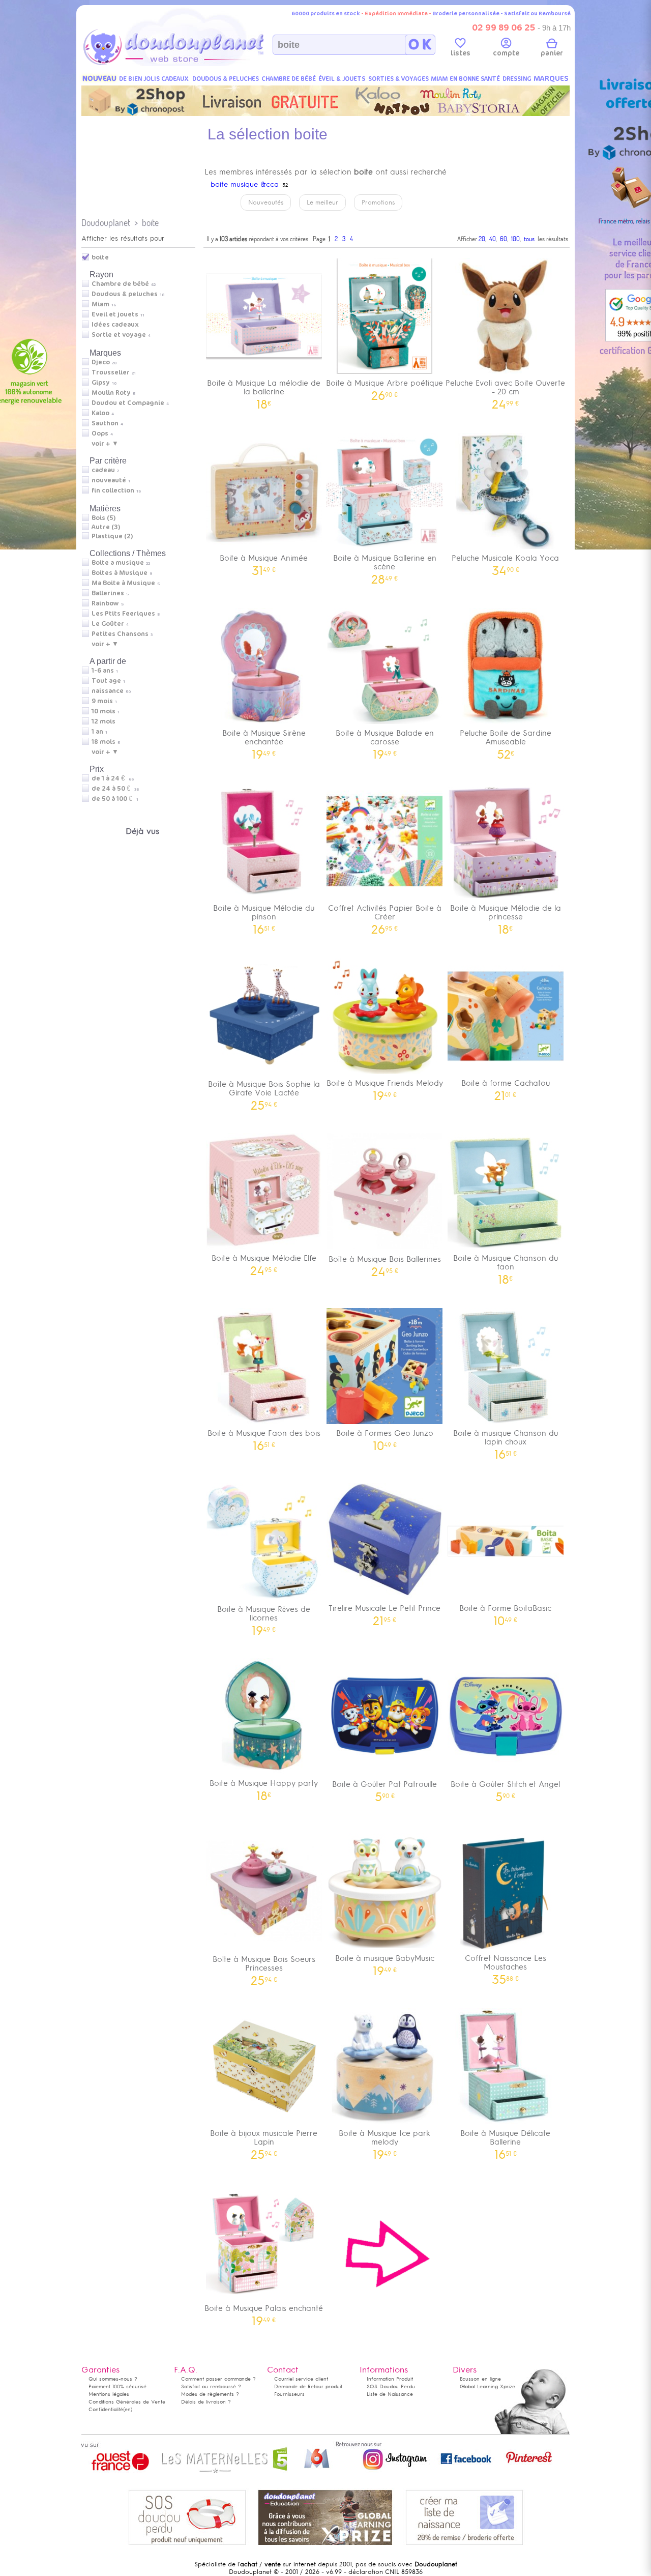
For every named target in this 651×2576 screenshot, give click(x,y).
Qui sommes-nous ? (113, 2379)
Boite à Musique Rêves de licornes (264, 1617)
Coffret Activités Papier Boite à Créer (385, 916)
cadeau (103, 470)
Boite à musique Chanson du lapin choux (506, 1441)
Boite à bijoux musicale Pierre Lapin (264, 2141)
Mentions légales (109, 2394)
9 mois (102, 701)
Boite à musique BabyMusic (385, 1962)
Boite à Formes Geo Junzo (385, 1437)
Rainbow (105, 603)
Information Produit (390, 2379)
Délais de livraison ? (206, 2402)
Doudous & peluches (125, 294)
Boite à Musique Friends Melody (385, 1087)
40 (493, 239)
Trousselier (111, 372)
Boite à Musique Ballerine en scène (385, 566)
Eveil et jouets (115, 314)
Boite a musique (118, 563)
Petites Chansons (120, 634)
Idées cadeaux (115, 325)
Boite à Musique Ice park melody (384, 2141)
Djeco (101, 362)
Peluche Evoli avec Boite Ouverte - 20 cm (505, 391)
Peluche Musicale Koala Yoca (505, 561)
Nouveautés (266, 202)
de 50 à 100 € (115, 799)
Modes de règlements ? (210, 2394)
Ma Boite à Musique (123, 583)
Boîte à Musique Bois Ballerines (385, 1263)
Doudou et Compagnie (128, 403)
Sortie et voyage (119, 335)
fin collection (113, 490)
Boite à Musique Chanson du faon (506, 1266)
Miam (100, 304)
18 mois (103, 742)
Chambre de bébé (120, 284)
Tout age (106, 681)
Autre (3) (106, 527)
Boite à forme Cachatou (506, 1087)
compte (506, 53)
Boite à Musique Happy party (264, 1787)
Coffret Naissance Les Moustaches (506, 1966)
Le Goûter (108, 624)
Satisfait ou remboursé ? (211, 2386)
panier (552, 53)
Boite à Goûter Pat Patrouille (384, 1788)
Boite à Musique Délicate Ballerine (505, 2141)
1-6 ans (103, 671)
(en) (128, 2409)
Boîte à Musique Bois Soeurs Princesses (264, 1967)
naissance (108, 691)
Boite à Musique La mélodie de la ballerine (264, 391)
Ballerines (108, 593)
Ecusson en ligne (480, 2379)
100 (515, 239)
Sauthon (105, 423)
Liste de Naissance (390, 2394)
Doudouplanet (106, 223)
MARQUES (551, 79)
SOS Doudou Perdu (391, 2386)
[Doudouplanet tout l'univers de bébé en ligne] (194, 64)
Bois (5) (103, 518)
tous (529, 239)
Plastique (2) (112, 536)
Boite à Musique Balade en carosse (385, 741)
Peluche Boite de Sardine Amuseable (506, 741)
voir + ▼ (105, 444)
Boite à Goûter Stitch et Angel (505, 1788)
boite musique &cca (245, 184)
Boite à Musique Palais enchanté (264, 2312)
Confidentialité (106, 2409)
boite (150, 223)
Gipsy (101, 383)
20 (482, 239)
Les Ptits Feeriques (123, 614)
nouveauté (109, 480)
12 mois (103, 721)
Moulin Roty (111, 393)
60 (504, 239)
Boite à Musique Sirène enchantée (264, 741)
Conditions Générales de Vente (127, 2402)
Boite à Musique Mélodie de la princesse (506, 916)
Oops (100, 433)
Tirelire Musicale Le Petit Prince (384, 1612)
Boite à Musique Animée (264, 561)
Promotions (378, 202)
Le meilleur (322, 202)
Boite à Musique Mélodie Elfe (264, 1262)
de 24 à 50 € (115, 789)
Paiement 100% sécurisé (117, 2386)
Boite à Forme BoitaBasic (505, 1612)
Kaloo (100, 413)
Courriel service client (301, 2379)
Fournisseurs (289, 2394)
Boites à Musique (120, 573)
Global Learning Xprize (487, 2386)
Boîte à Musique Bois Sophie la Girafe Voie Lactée (264, 1092)
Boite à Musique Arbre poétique (384, 386)
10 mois (103, 711)
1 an (97, 732)
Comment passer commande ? (218, 2379)
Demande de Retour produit (308, 2386)
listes (461, 53)
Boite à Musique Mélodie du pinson (264, 916)
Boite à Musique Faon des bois (264, 1437)
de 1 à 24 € (113, 778)
